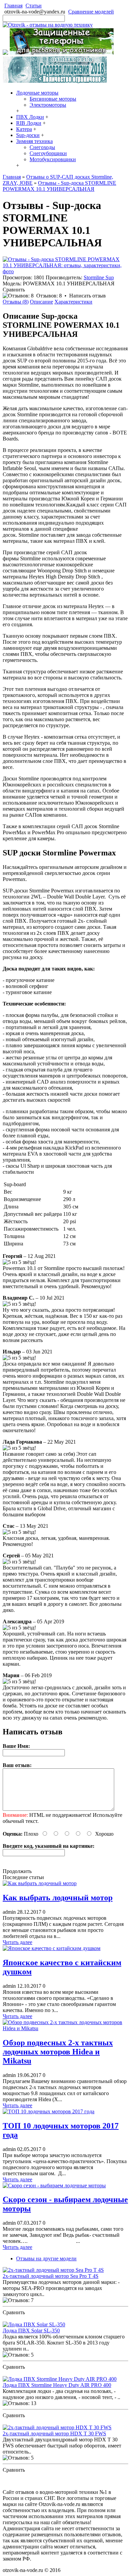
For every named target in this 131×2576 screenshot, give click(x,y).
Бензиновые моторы (53, 99)
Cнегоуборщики (48, 153)
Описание (41, 302)
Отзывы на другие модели (46, 2259)
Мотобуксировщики (53, 159)
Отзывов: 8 (49, 296)
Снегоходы (42, 147)
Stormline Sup (99, 277)
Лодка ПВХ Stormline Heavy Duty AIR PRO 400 (57, 2385)
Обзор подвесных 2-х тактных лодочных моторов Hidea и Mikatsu (58, 2052)
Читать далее (17, 1942)
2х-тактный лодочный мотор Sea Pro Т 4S (51, 2276)
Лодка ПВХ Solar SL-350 (31, 2331)
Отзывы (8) (16, 302)
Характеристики (73, 302)
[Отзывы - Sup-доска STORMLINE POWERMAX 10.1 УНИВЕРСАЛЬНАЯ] (65, 271)
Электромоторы (48, 105)
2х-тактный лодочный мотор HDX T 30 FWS (54, 2433)
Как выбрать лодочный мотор (58, 1898)
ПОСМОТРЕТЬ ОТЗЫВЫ (33, 2318)
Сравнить (14, 290)
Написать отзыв (88, 296)
